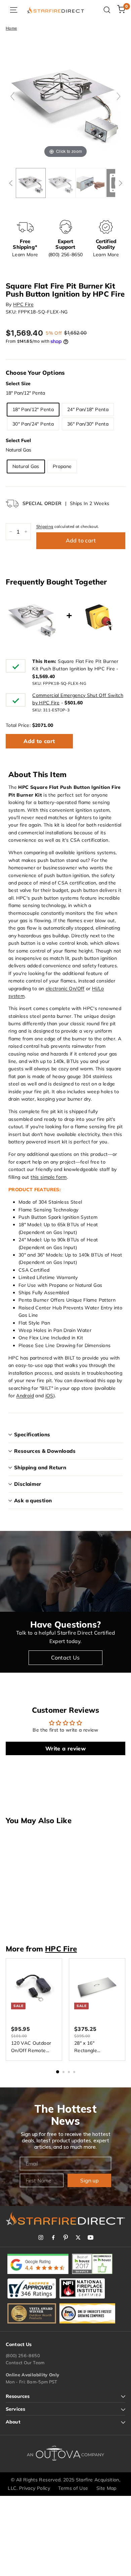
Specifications (32, 1434)
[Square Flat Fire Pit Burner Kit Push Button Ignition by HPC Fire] (31, 183)
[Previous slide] (12, 96)
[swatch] (61, 183)
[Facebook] (53, 2237)
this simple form (49, 1177)
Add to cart (39, 741)
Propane (62, 466)
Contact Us (65, 1658)
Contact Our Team (25, 2363)
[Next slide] (119, 96)
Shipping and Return (40, 1467)
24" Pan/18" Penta (88, 409)
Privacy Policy (35, 2488)
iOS (49, 1396)
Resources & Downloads (45, 1451)
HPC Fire (23, 304)
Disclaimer (28, 1484)
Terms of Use (73, 2488)
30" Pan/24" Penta (33, 424)
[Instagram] (41, 2237)
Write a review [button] (65, 1748)
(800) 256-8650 (23, 2355)
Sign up (90, 2180)
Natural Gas (26, 466)
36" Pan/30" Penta (88, 424)
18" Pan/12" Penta (33, 409)
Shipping (45, 526)
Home (11, 28)
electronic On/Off (65, 989)
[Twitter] (78, 2237)
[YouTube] (91, 2237)
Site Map (106, 2488)
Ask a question (33, 1500)
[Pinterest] (66, 2237)
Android (25, 1396)
